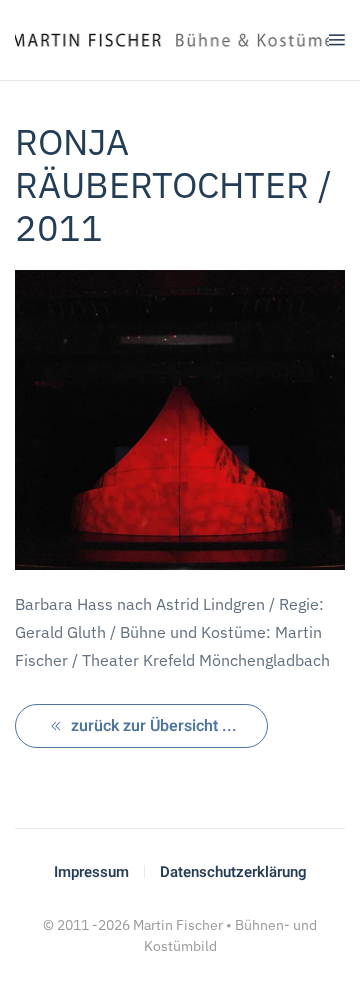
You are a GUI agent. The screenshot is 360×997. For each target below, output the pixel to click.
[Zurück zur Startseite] (172, 40)
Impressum (91, 872)
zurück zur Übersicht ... (154, 726)
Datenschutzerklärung (233, 872)
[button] (337, 40)
